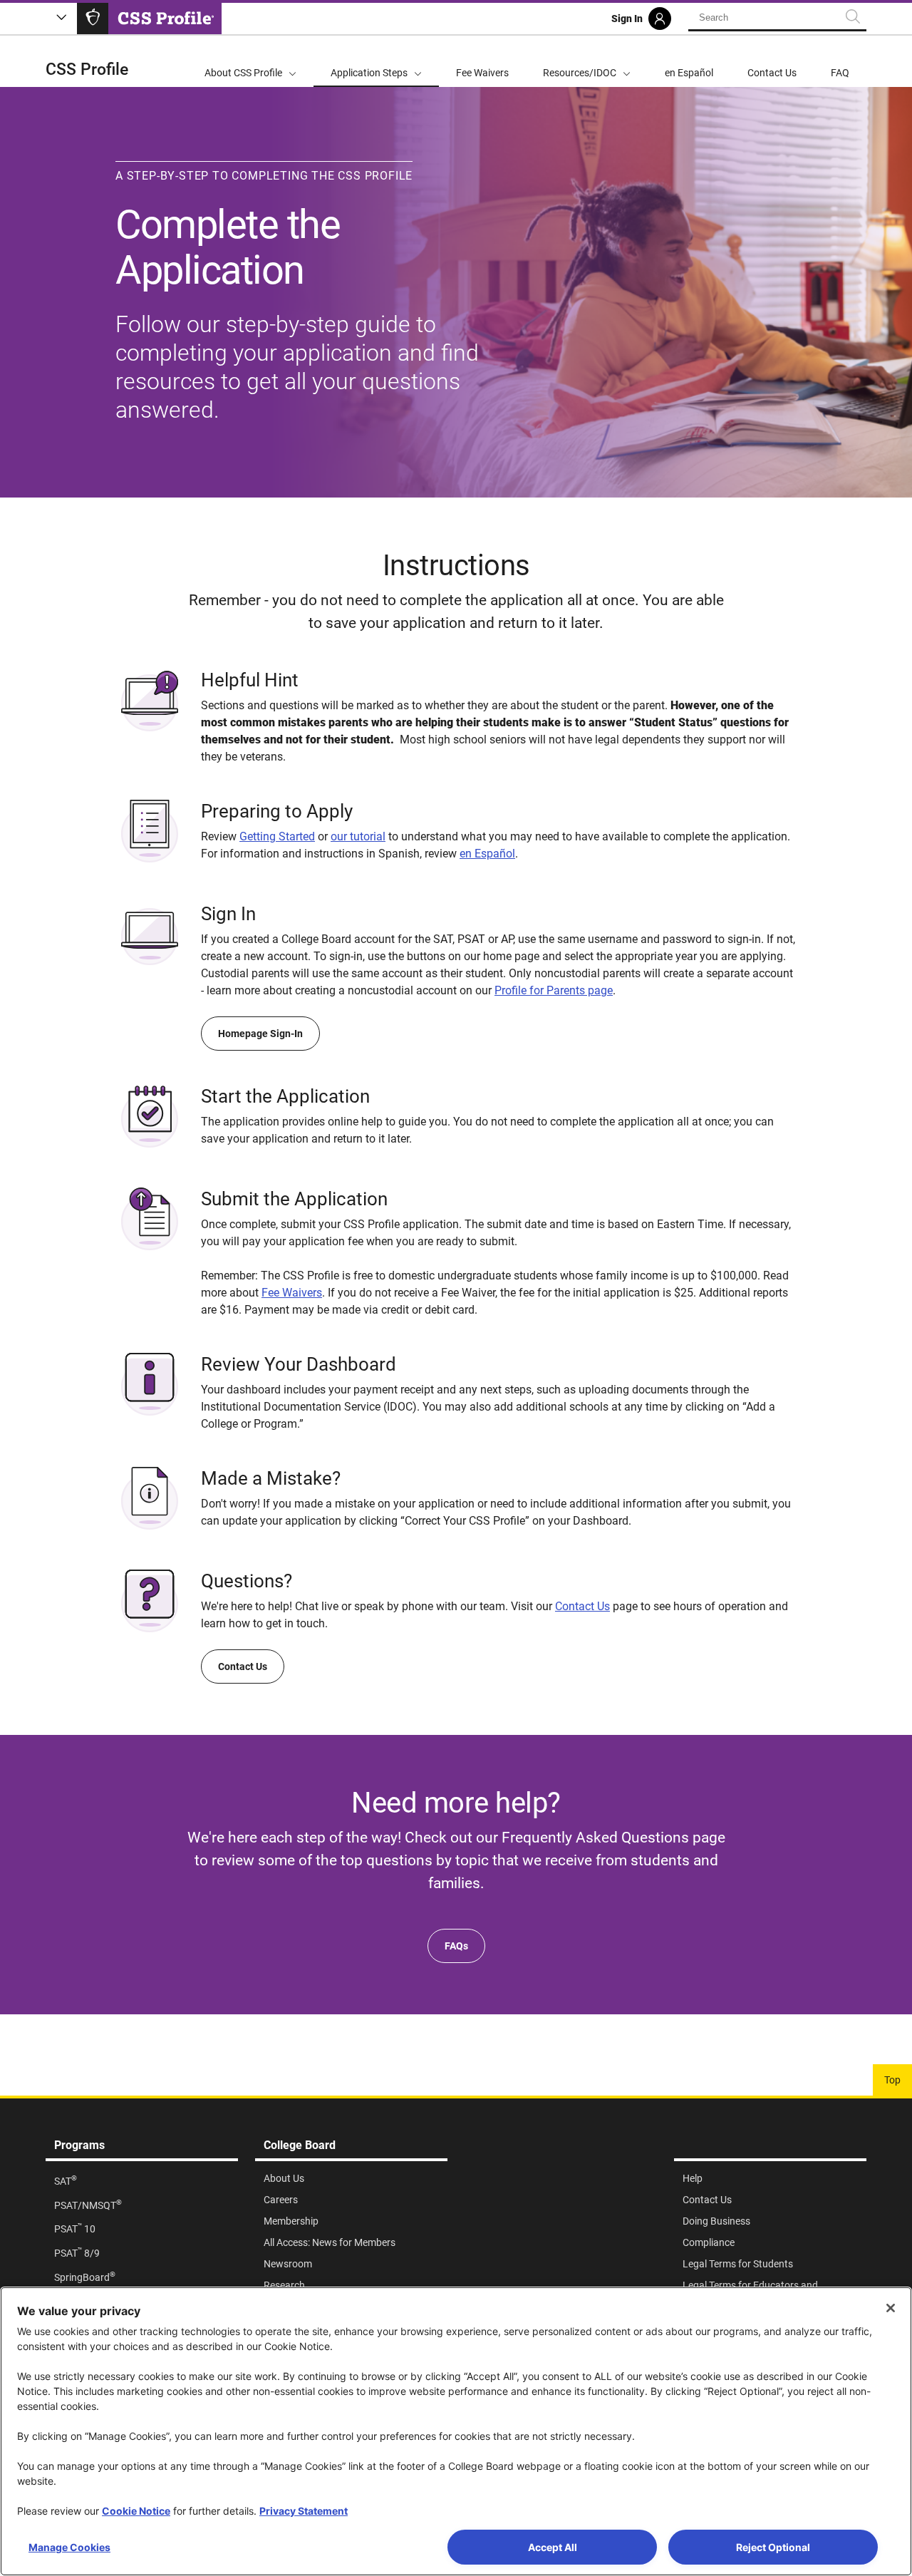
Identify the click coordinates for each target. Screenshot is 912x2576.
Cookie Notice (136, 2511)
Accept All (553, 2547)
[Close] (891, 2308)
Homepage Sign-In (260, 1034)
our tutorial (358, 836)
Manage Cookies (69, 2547)
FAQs (456, 1946)
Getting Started (277, 836)
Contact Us (582, 1606)
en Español (487, 854)
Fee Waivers (292, 1293)
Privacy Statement (304, 2511)
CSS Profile (87, 69)
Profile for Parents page (554, 990)
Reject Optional (773, 2547)
